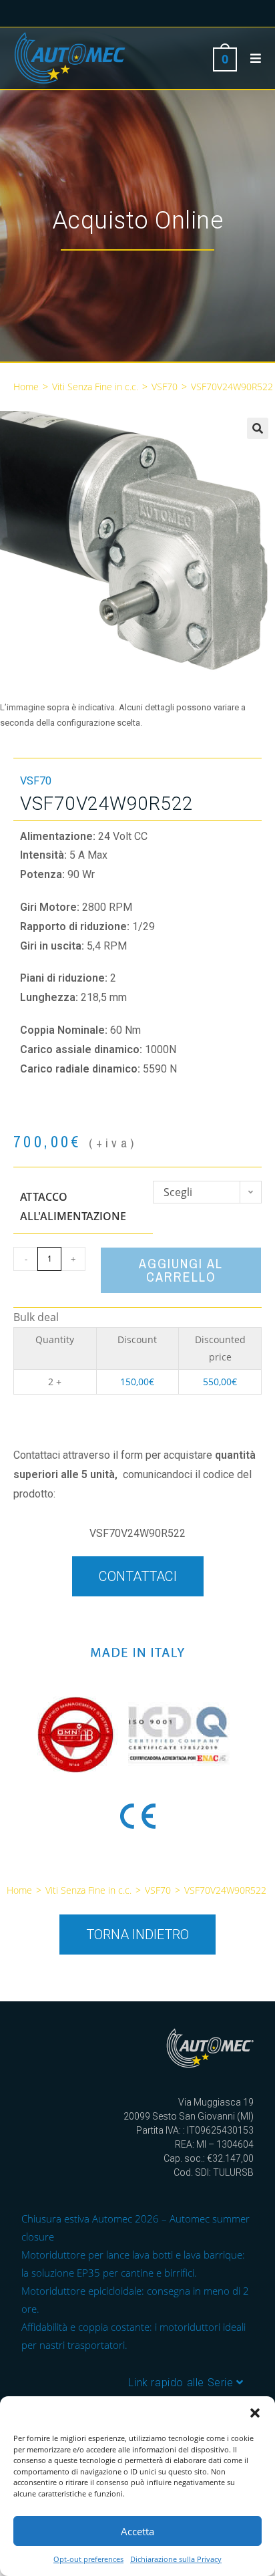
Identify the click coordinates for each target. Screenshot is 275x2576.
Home (26, 387)
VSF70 (165, 387)
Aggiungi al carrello (181, 1270)
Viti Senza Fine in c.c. (95, 387)
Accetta (137, 2531)
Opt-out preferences (88, 2559)
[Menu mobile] (251, 58)
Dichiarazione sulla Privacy (176, 2559)
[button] (255, 2413)
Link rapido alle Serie (182, 2383)
